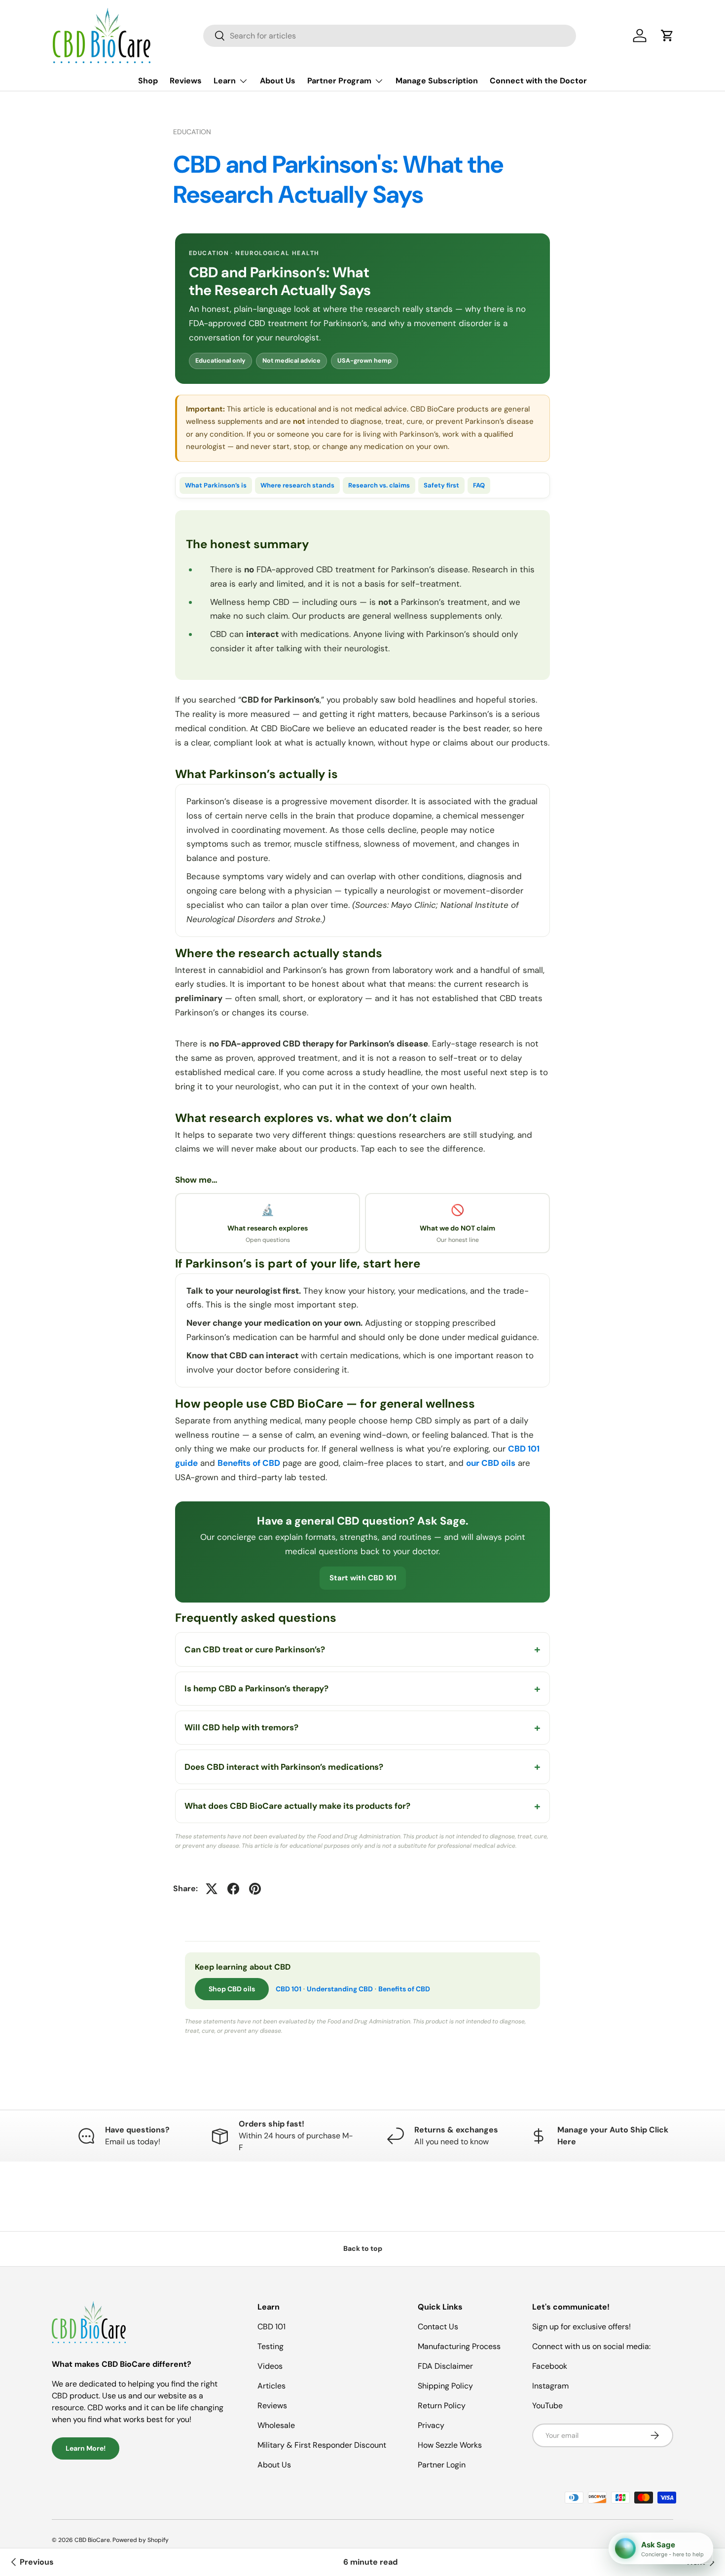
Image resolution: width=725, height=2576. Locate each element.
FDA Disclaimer (445, 2366)
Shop (148, 81)
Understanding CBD (340, 1989)
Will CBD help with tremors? (241, 1727)
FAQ (479, 485)
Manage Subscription (437, 81)
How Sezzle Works (450, 2445)
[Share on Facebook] (233, 1889)
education (192, 132)
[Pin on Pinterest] (255, 1889)
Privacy (431, 2425)
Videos (270, 2366)
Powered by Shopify (141, 2540)
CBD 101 (289, 1989)
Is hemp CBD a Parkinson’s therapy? (256, 1688)
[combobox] (390, 36)
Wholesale (276, 2425)
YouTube (547, 2406)
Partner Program (339, 81)
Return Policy (442, 2406)
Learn (225, 81)
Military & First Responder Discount (322, 2445)
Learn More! (86, 2448)
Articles (272, 2386)
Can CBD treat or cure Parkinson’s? (255, 1649)
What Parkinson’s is (216, 485)
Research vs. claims (379, 485)
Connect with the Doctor (538, 81)
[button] (667, 36)
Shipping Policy (445, 2386)
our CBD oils (491, 1463)
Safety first (441, 485)
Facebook (550, 2366)
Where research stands (297, 485)
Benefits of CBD (249, 1463)
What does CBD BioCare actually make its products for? (297, 1806)
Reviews (186, 81)
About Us (278, 81)
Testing (271, 2346)
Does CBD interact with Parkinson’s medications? (284, 1767)
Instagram (550, 2386)
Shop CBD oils (232, 1989)
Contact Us (438, 2327)
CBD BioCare (92, 2540)
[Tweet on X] (212, 1889)
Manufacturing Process (459, 2346)
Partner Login (442, 2465)
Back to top (363, 2248)
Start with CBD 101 (363, 1578)
